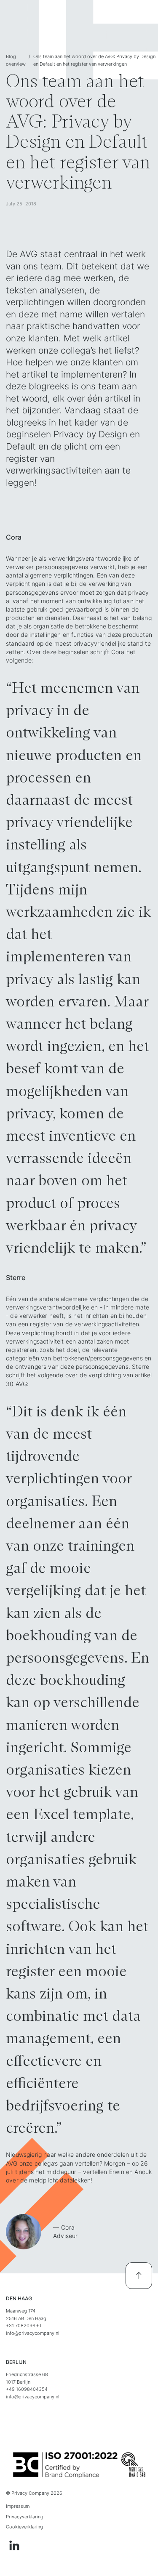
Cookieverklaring (24, 2527)
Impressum (18, 2506)
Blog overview (16, 60)
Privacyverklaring (25, 2517)
